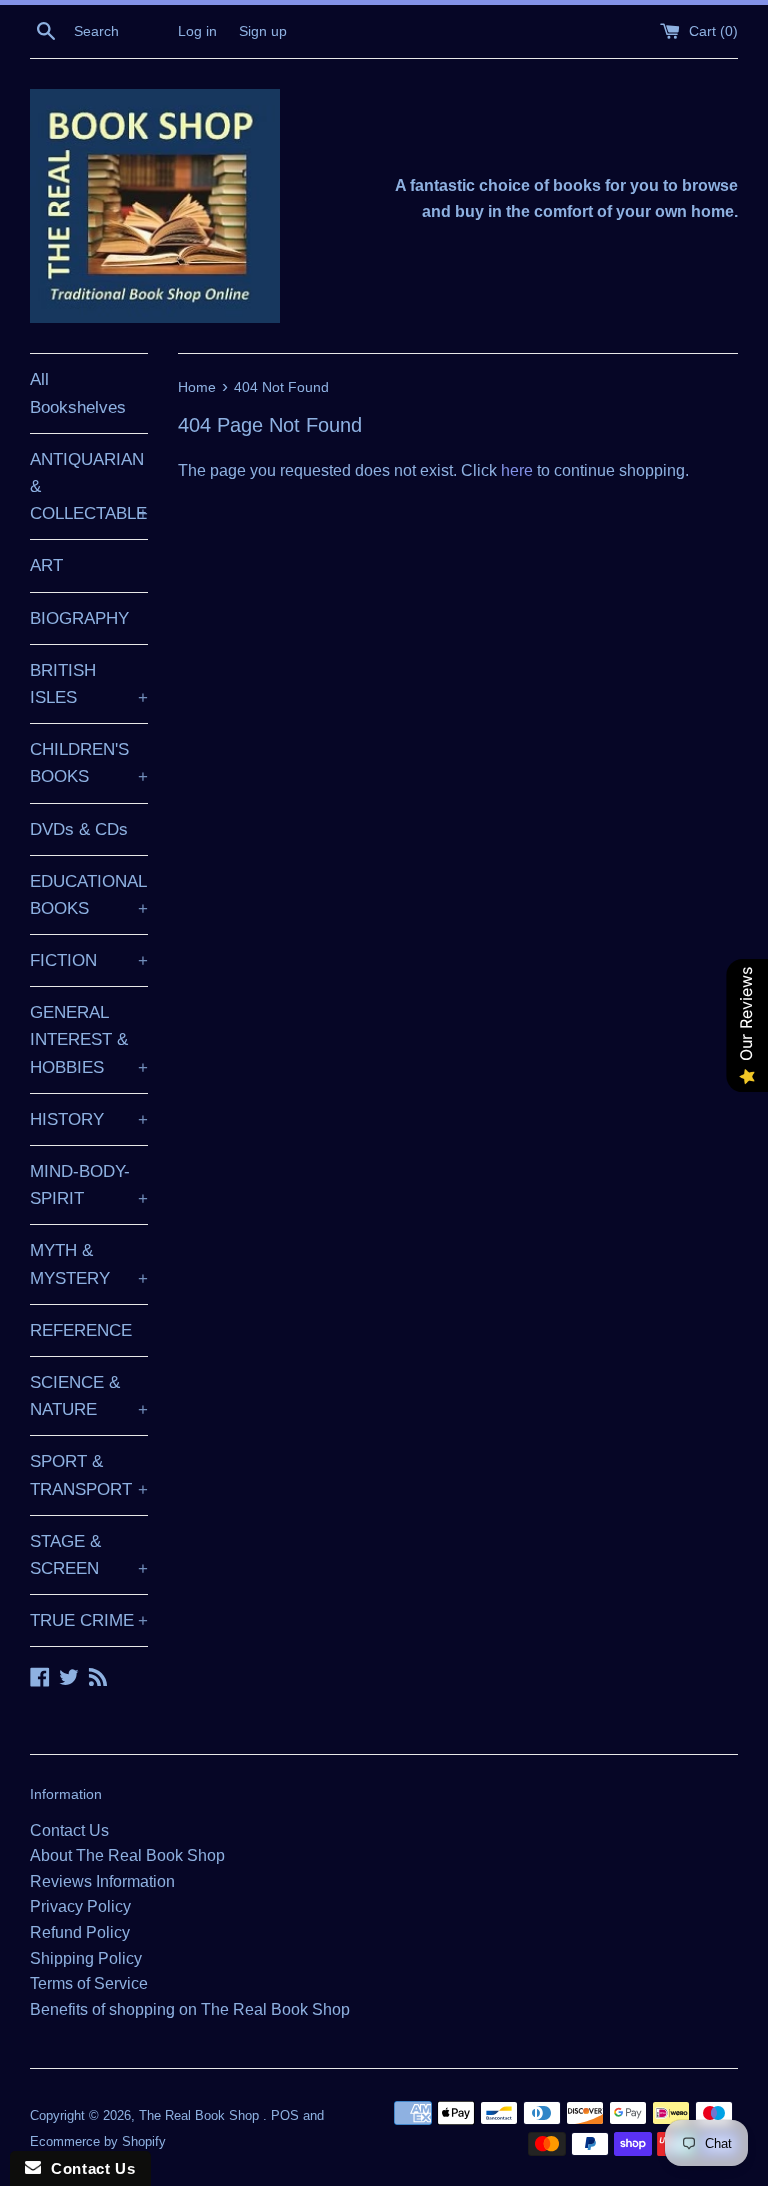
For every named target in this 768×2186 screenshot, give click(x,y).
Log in (197, 31)
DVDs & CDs (79, 829)
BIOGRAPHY (79, 618)
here (517, 470)
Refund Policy (80, 1932)
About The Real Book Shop (127, 1855)
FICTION (89, 960)
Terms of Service (89, 1983)
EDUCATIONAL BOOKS (89, 895)
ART (46, 565)
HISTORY (89, 1119)
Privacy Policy (80, 1906)
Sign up (263, 31)
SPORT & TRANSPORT (89, 1475)
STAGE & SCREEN (89, 1555)
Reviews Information (102, 1881)
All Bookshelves (78, 393)
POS (285, 2115)
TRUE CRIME (89, 1620)
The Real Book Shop (201, 2115)
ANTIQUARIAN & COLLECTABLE (89, 486)
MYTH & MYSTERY (89, 1264)
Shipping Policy (86, 1958)
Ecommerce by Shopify (98, 2141)
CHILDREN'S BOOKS (89, 763)
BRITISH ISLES (89, 684)
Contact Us (69, 1830)
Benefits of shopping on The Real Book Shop (190, 2009)
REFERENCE (81, 1330)
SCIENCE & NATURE (89, 1396)
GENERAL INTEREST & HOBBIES (89, 1039)
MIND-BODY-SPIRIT (89, 1185)
